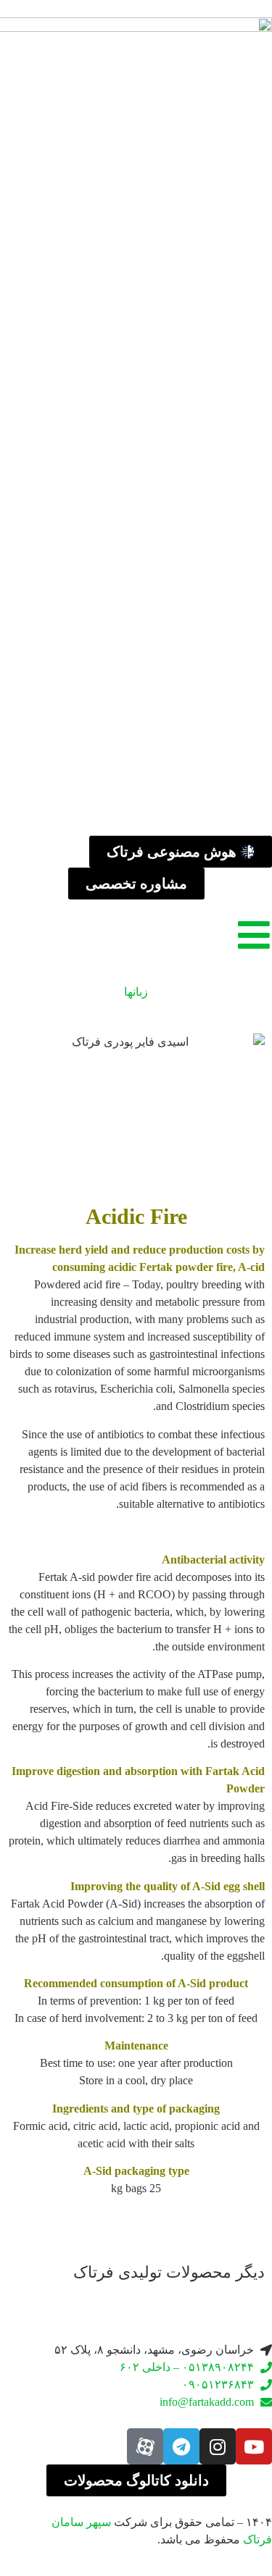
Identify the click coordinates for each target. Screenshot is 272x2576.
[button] (21, 2295)
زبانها (136, 992)
